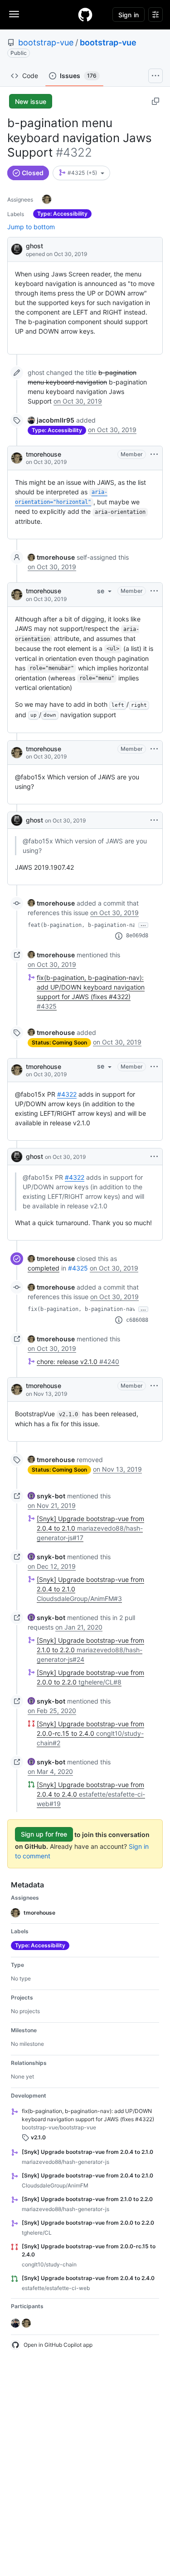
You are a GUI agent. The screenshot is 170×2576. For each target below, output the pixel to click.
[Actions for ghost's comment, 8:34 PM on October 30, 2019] (154, 1157)
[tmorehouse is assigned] (47, 199)
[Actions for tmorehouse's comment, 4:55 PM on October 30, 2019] (154, 591)
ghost (34, 246)
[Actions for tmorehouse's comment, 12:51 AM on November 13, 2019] (154, 1386)
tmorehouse (44, 454)
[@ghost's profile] (17, 249)
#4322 (67, 1094)
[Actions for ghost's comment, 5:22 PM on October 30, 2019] (154, 820)
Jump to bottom (31, 227)
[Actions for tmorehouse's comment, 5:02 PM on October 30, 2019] (154, 749)
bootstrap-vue (46, 42)
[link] (51, 420)
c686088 (137, 1320)
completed (44, 1268)
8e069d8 (137, 936)
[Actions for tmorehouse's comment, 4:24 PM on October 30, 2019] (154, 454)
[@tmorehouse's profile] (17, 458)
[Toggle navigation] (14, 14)
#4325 (78, 1268)
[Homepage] (85, 15)
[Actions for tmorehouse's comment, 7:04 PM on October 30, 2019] (154, 1067)
